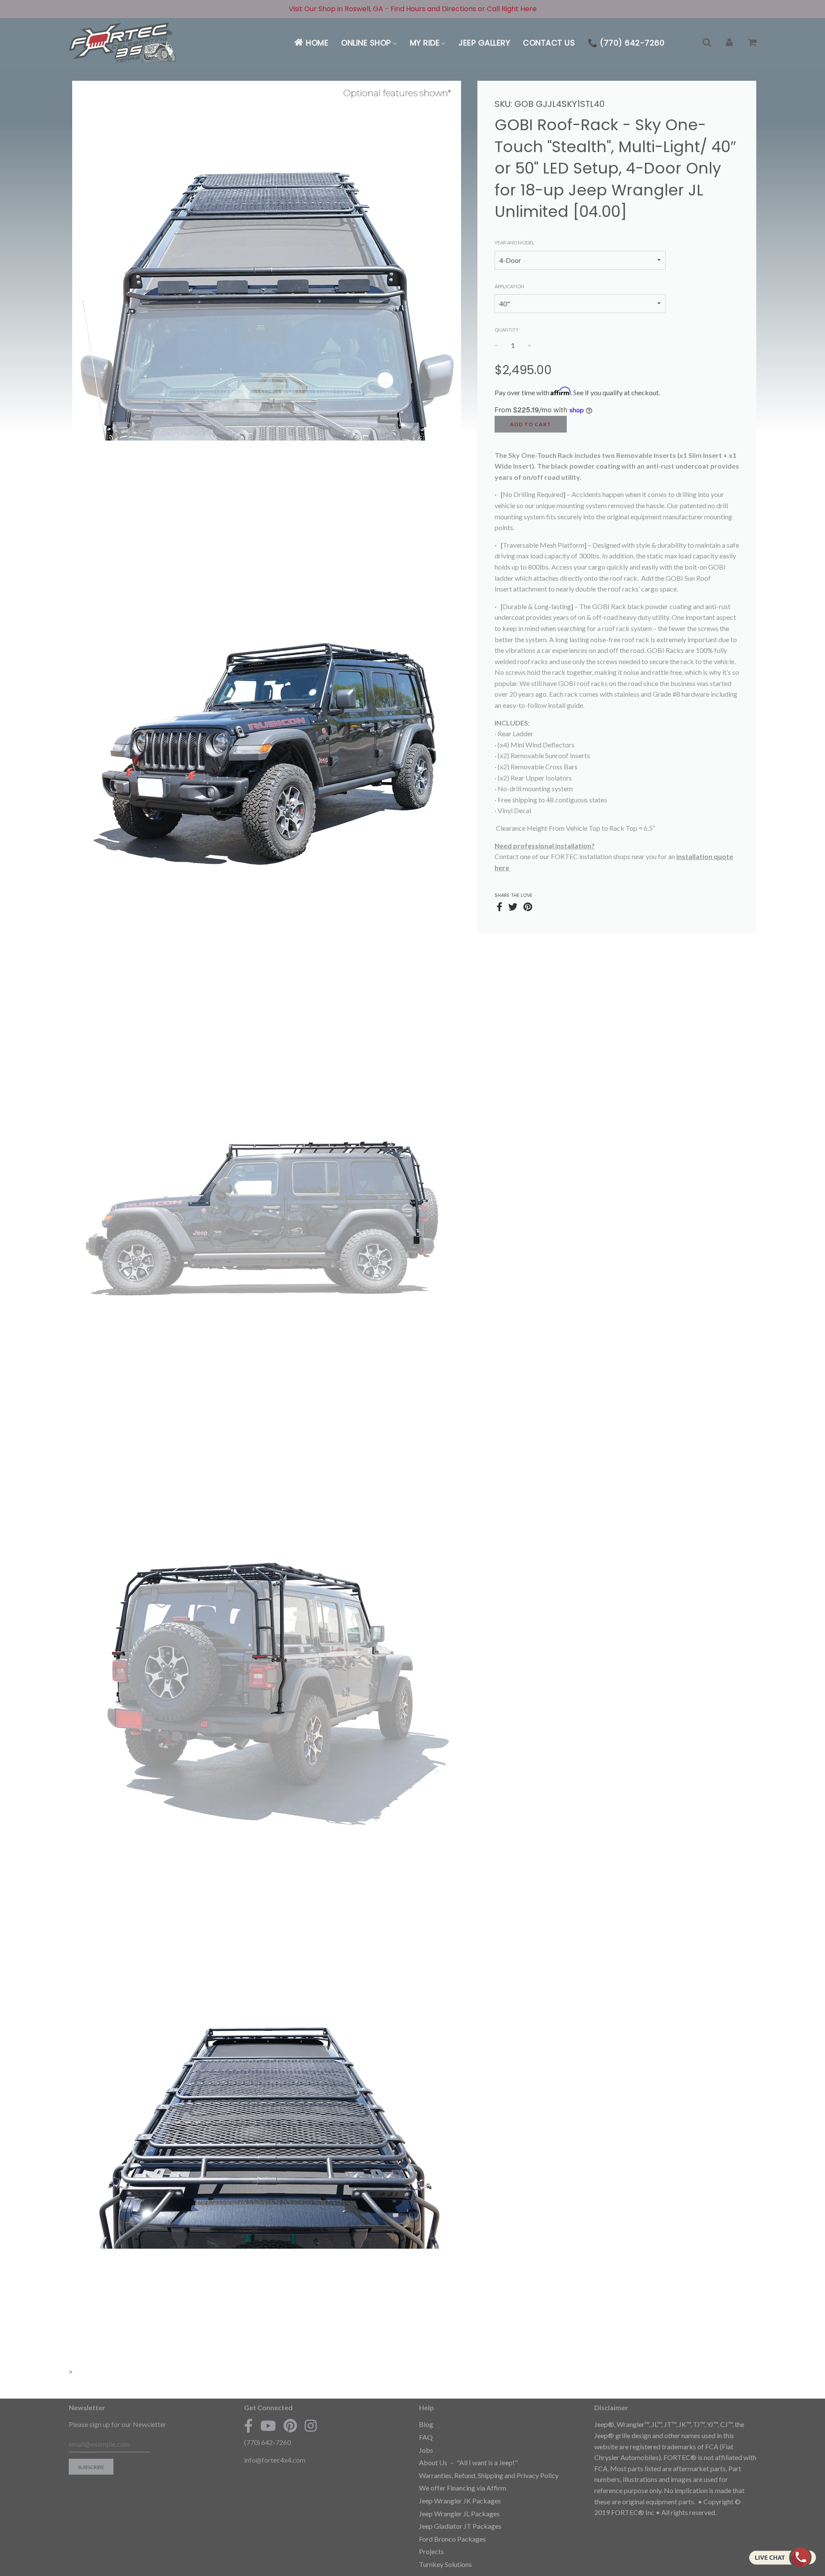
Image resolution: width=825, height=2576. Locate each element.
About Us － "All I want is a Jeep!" (468, 2462)
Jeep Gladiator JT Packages (460, 2526)
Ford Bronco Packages (452, 2539)
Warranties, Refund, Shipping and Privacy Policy (489, 2475)
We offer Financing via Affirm (463, 2488)
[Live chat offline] (782, 2557)
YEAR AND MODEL (515, 242)
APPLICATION (509, 286)
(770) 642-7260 (267, 2442)
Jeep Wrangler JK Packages (460, 2501)
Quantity (507, 330)
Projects (431, 2551)
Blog (426, 2424)
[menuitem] (311, 43)
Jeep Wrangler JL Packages (459, 2514)
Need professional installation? (545, 846)
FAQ (426, 2437)
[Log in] (729, 43)
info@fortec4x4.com (275, 2460)
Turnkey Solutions (445, 2564)
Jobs (426, 2450)
